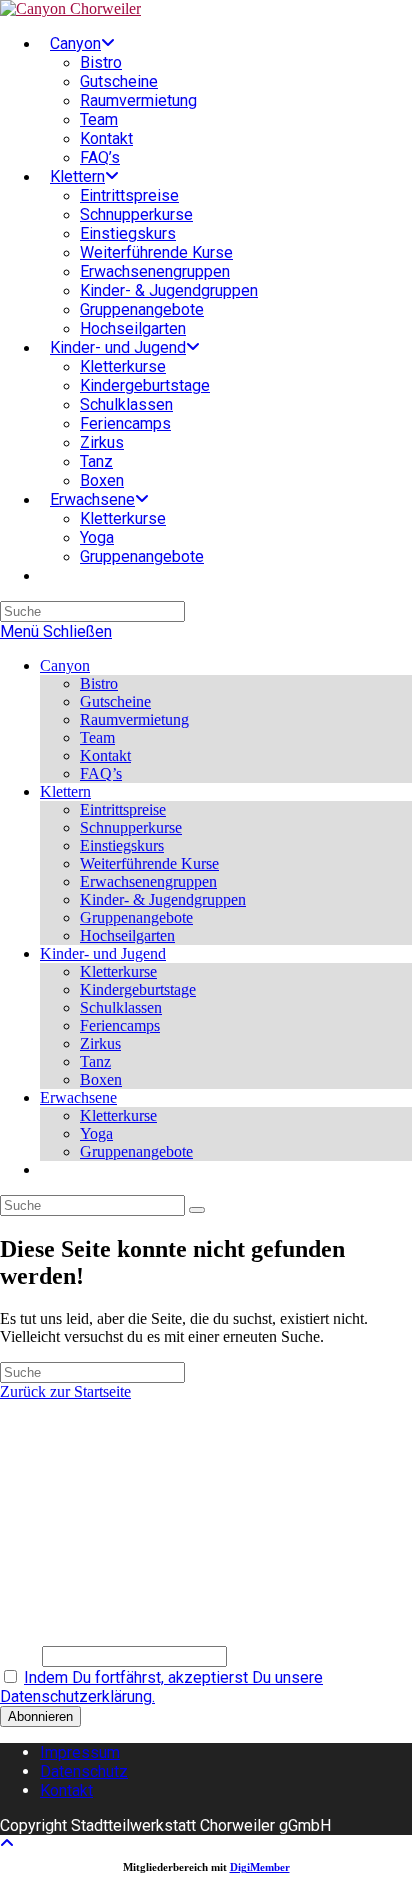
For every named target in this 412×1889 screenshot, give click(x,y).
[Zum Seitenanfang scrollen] (7, 1843)
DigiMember (260, 1867)
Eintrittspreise (123, 809)
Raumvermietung (134, 719)
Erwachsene (78, 1097)
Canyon (65, 665)
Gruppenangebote (136, 917)
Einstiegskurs (122, 845)
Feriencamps (120, 1025)
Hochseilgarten (127, 935)
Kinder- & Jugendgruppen (163, 899)
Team (97, 737)
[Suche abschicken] (197, 1210)
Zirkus (100, 1043)
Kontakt (105, 755)
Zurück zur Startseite (65, 1391)
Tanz (95, 1061)
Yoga (96, 1133)
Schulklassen (121, 1007)
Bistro (99, 683)
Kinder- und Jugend (103, 953)
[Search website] (50, 575)
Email (19, 1655)
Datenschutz (84, 1771)
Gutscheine (115, 701)
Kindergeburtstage (138, 989)
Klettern (65, 791)
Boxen (101, 1079)
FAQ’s (101, 773)
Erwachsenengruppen (148, 881)
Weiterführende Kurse (149, 863)
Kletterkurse (118, 971)
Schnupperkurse (131, 827)
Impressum (80, 1752)
